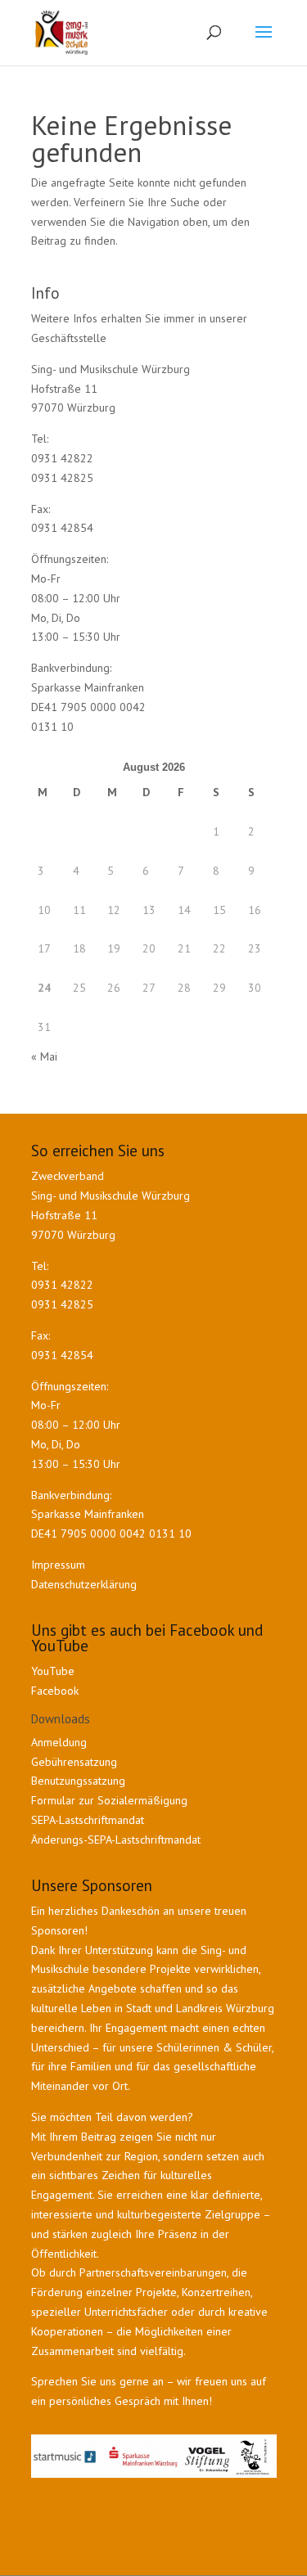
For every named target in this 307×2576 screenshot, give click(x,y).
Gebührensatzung (74, 1762)
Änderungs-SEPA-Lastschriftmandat (116, 1840)
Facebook (55, 1691)
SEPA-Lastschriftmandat (89, 1820)
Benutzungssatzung (78, 1781)
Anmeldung (59, 1742)
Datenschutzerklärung (84, 1584)
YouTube (53, 1671)
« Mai (44, 1056)
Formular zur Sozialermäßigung (109, 1800)
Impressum (58, 1565)
